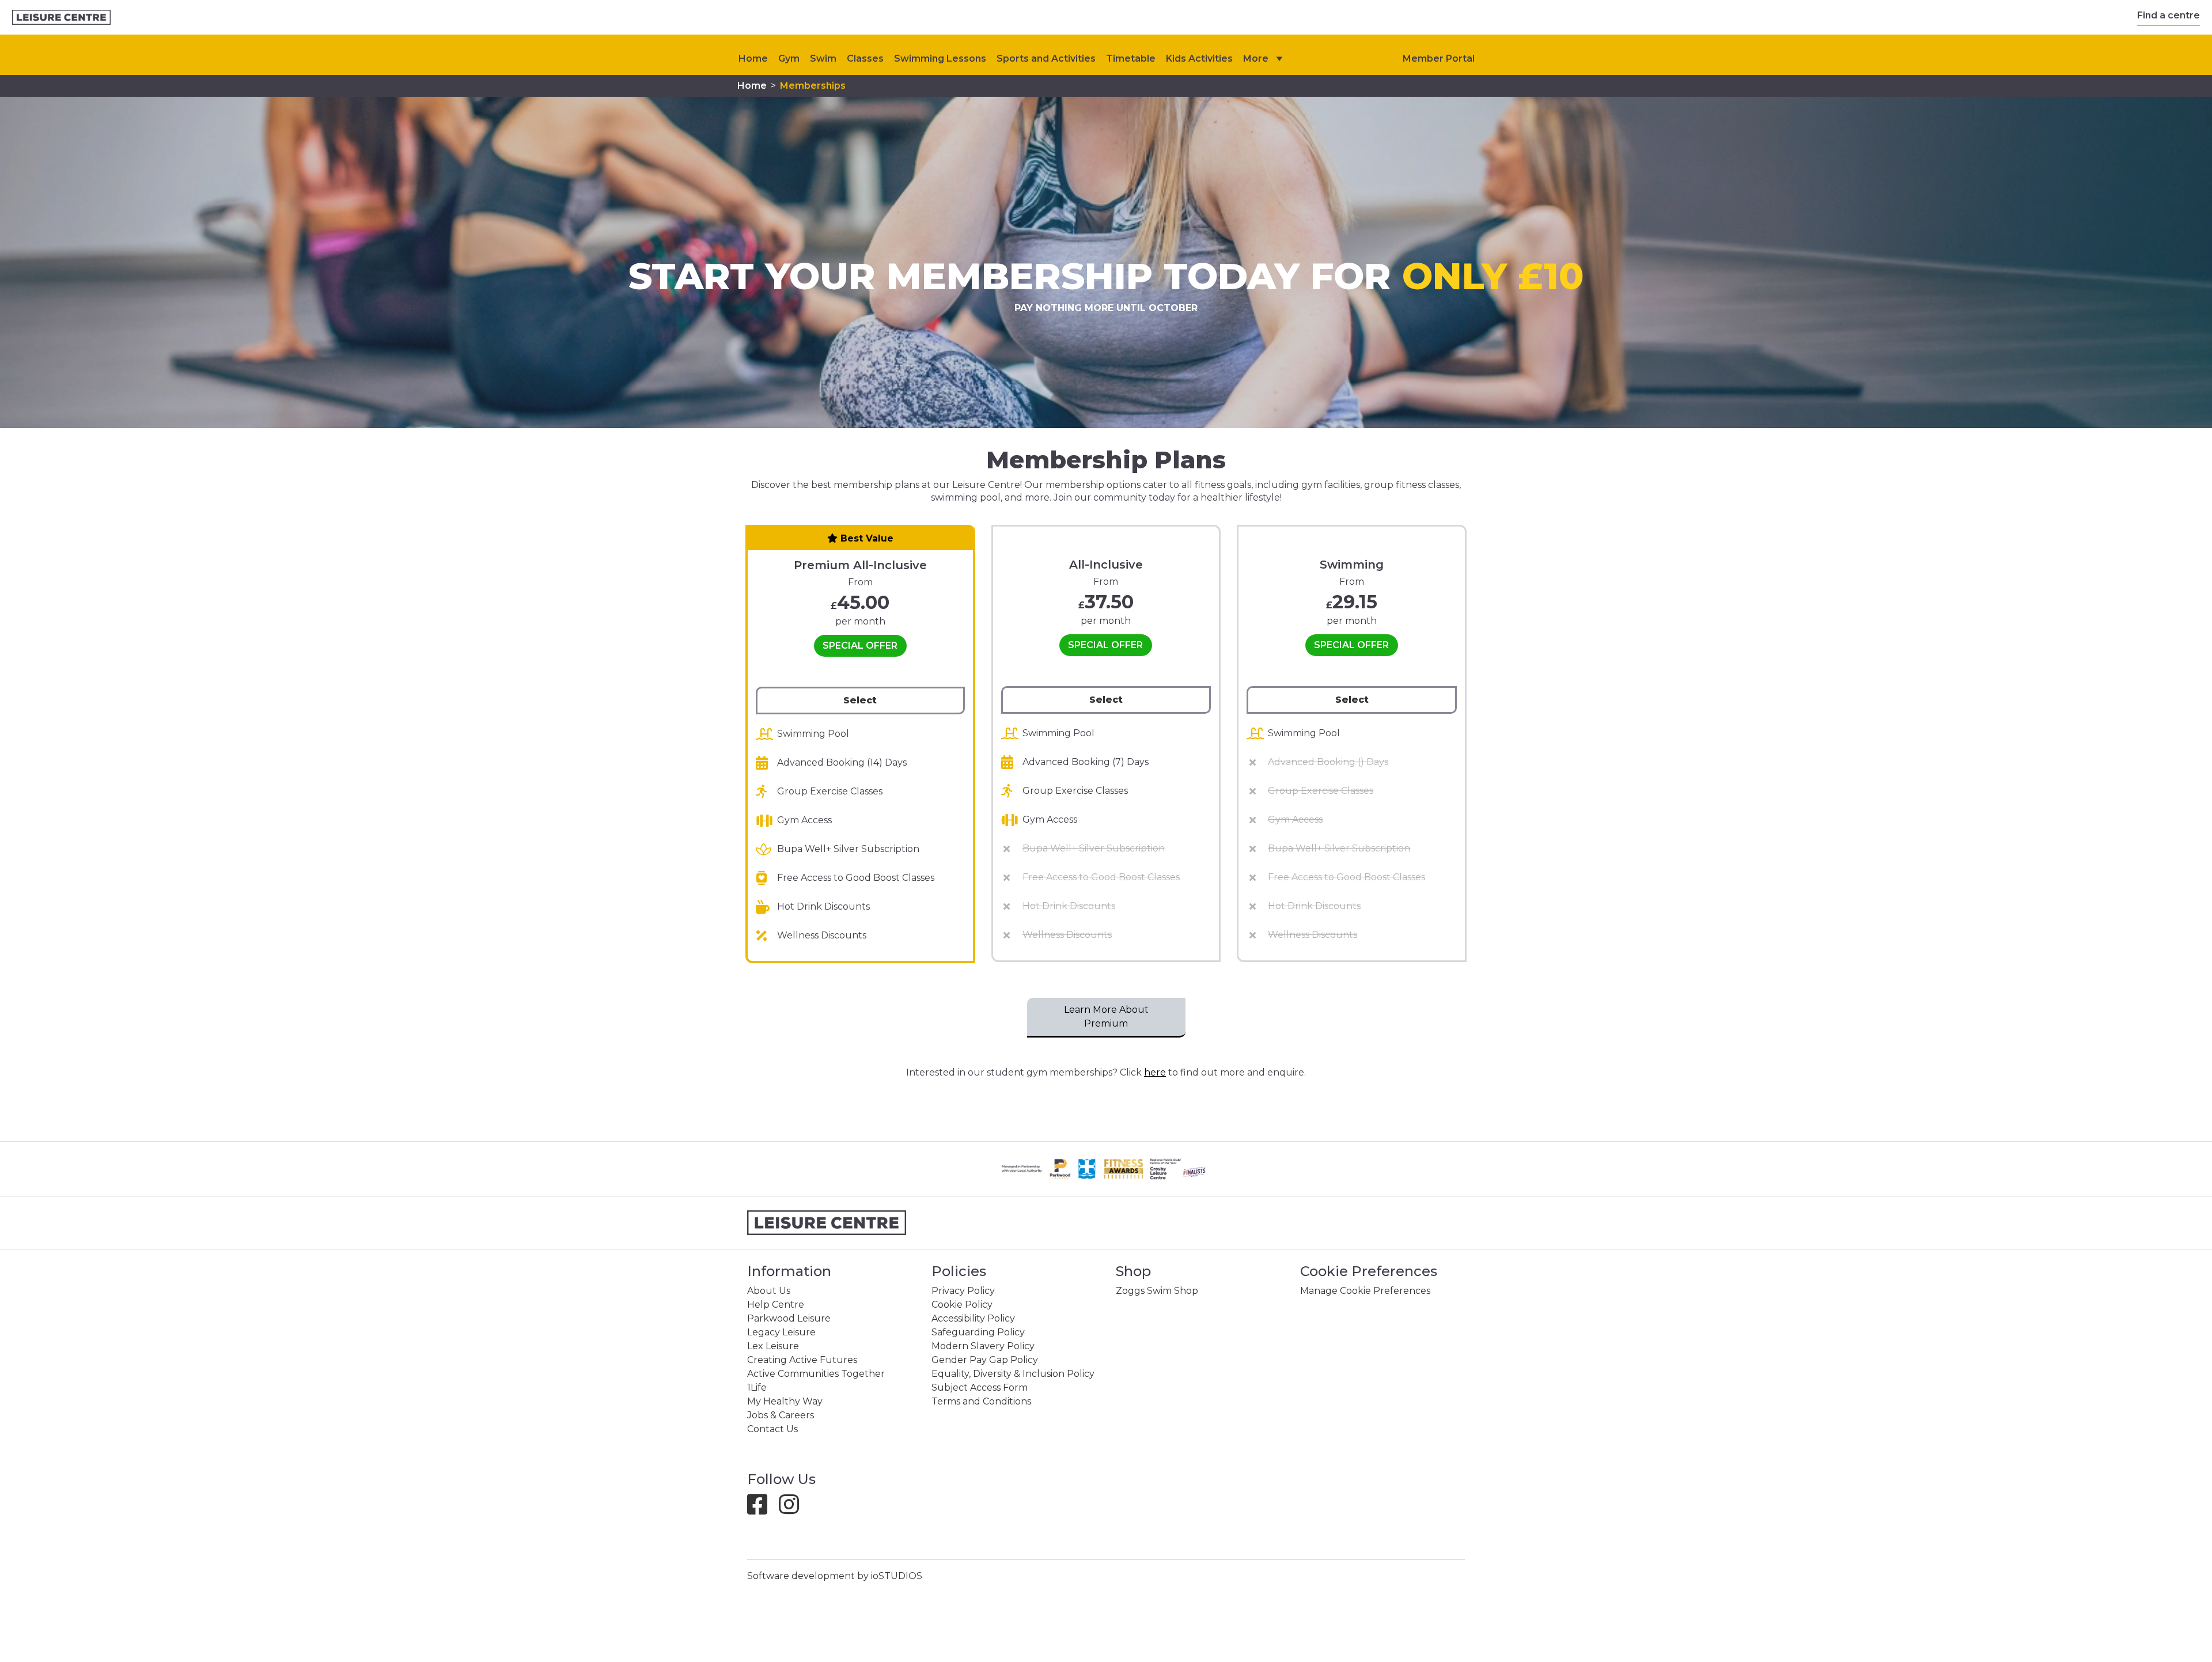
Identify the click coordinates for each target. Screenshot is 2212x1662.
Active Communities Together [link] (816, 1374)
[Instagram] (793, 1510)
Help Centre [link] (776, 1305)
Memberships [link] (813, 86)
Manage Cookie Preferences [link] (1365, 1291)
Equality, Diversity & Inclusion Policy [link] (1013, 1374)
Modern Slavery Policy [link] (983, 1346)
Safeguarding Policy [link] (978, 1332)
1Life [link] (757, 1387)
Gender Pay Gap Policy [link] (985, 1360)
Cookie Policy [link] (962, 1305)
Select (860, 700)
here (1155, 1072)
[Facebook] (762, 1510)
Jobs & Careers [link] (781, 1415)
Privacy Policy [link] (963, 1291)
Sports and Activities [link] (1046, 58)
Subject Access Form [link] (980, 1387)
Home (753, 58)
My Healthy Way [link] (785, 1401)
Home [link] (752, 86)
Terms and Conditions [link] (981, 1401)
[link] (61, 18)
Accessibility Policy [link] (973, 1318)
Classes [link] (865, 58)
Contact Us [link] (772, 1429)
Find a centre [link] (2169, 15)
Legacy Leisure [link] (781, 1332)
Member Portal (1439, 58)
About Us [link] (769, 1291)
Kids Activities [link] (1199, 58)
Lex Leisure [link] (773, 1346)
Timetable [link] (1131, 58)
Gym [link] (789, 58)
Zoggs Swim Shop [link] (1157, 1291)
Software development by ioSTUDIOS (835, 1576)
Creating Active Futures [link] (802, 1360)
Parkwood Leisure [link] (789, 1318)
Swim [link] (823, 58)
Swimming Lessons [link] (940, 58)
